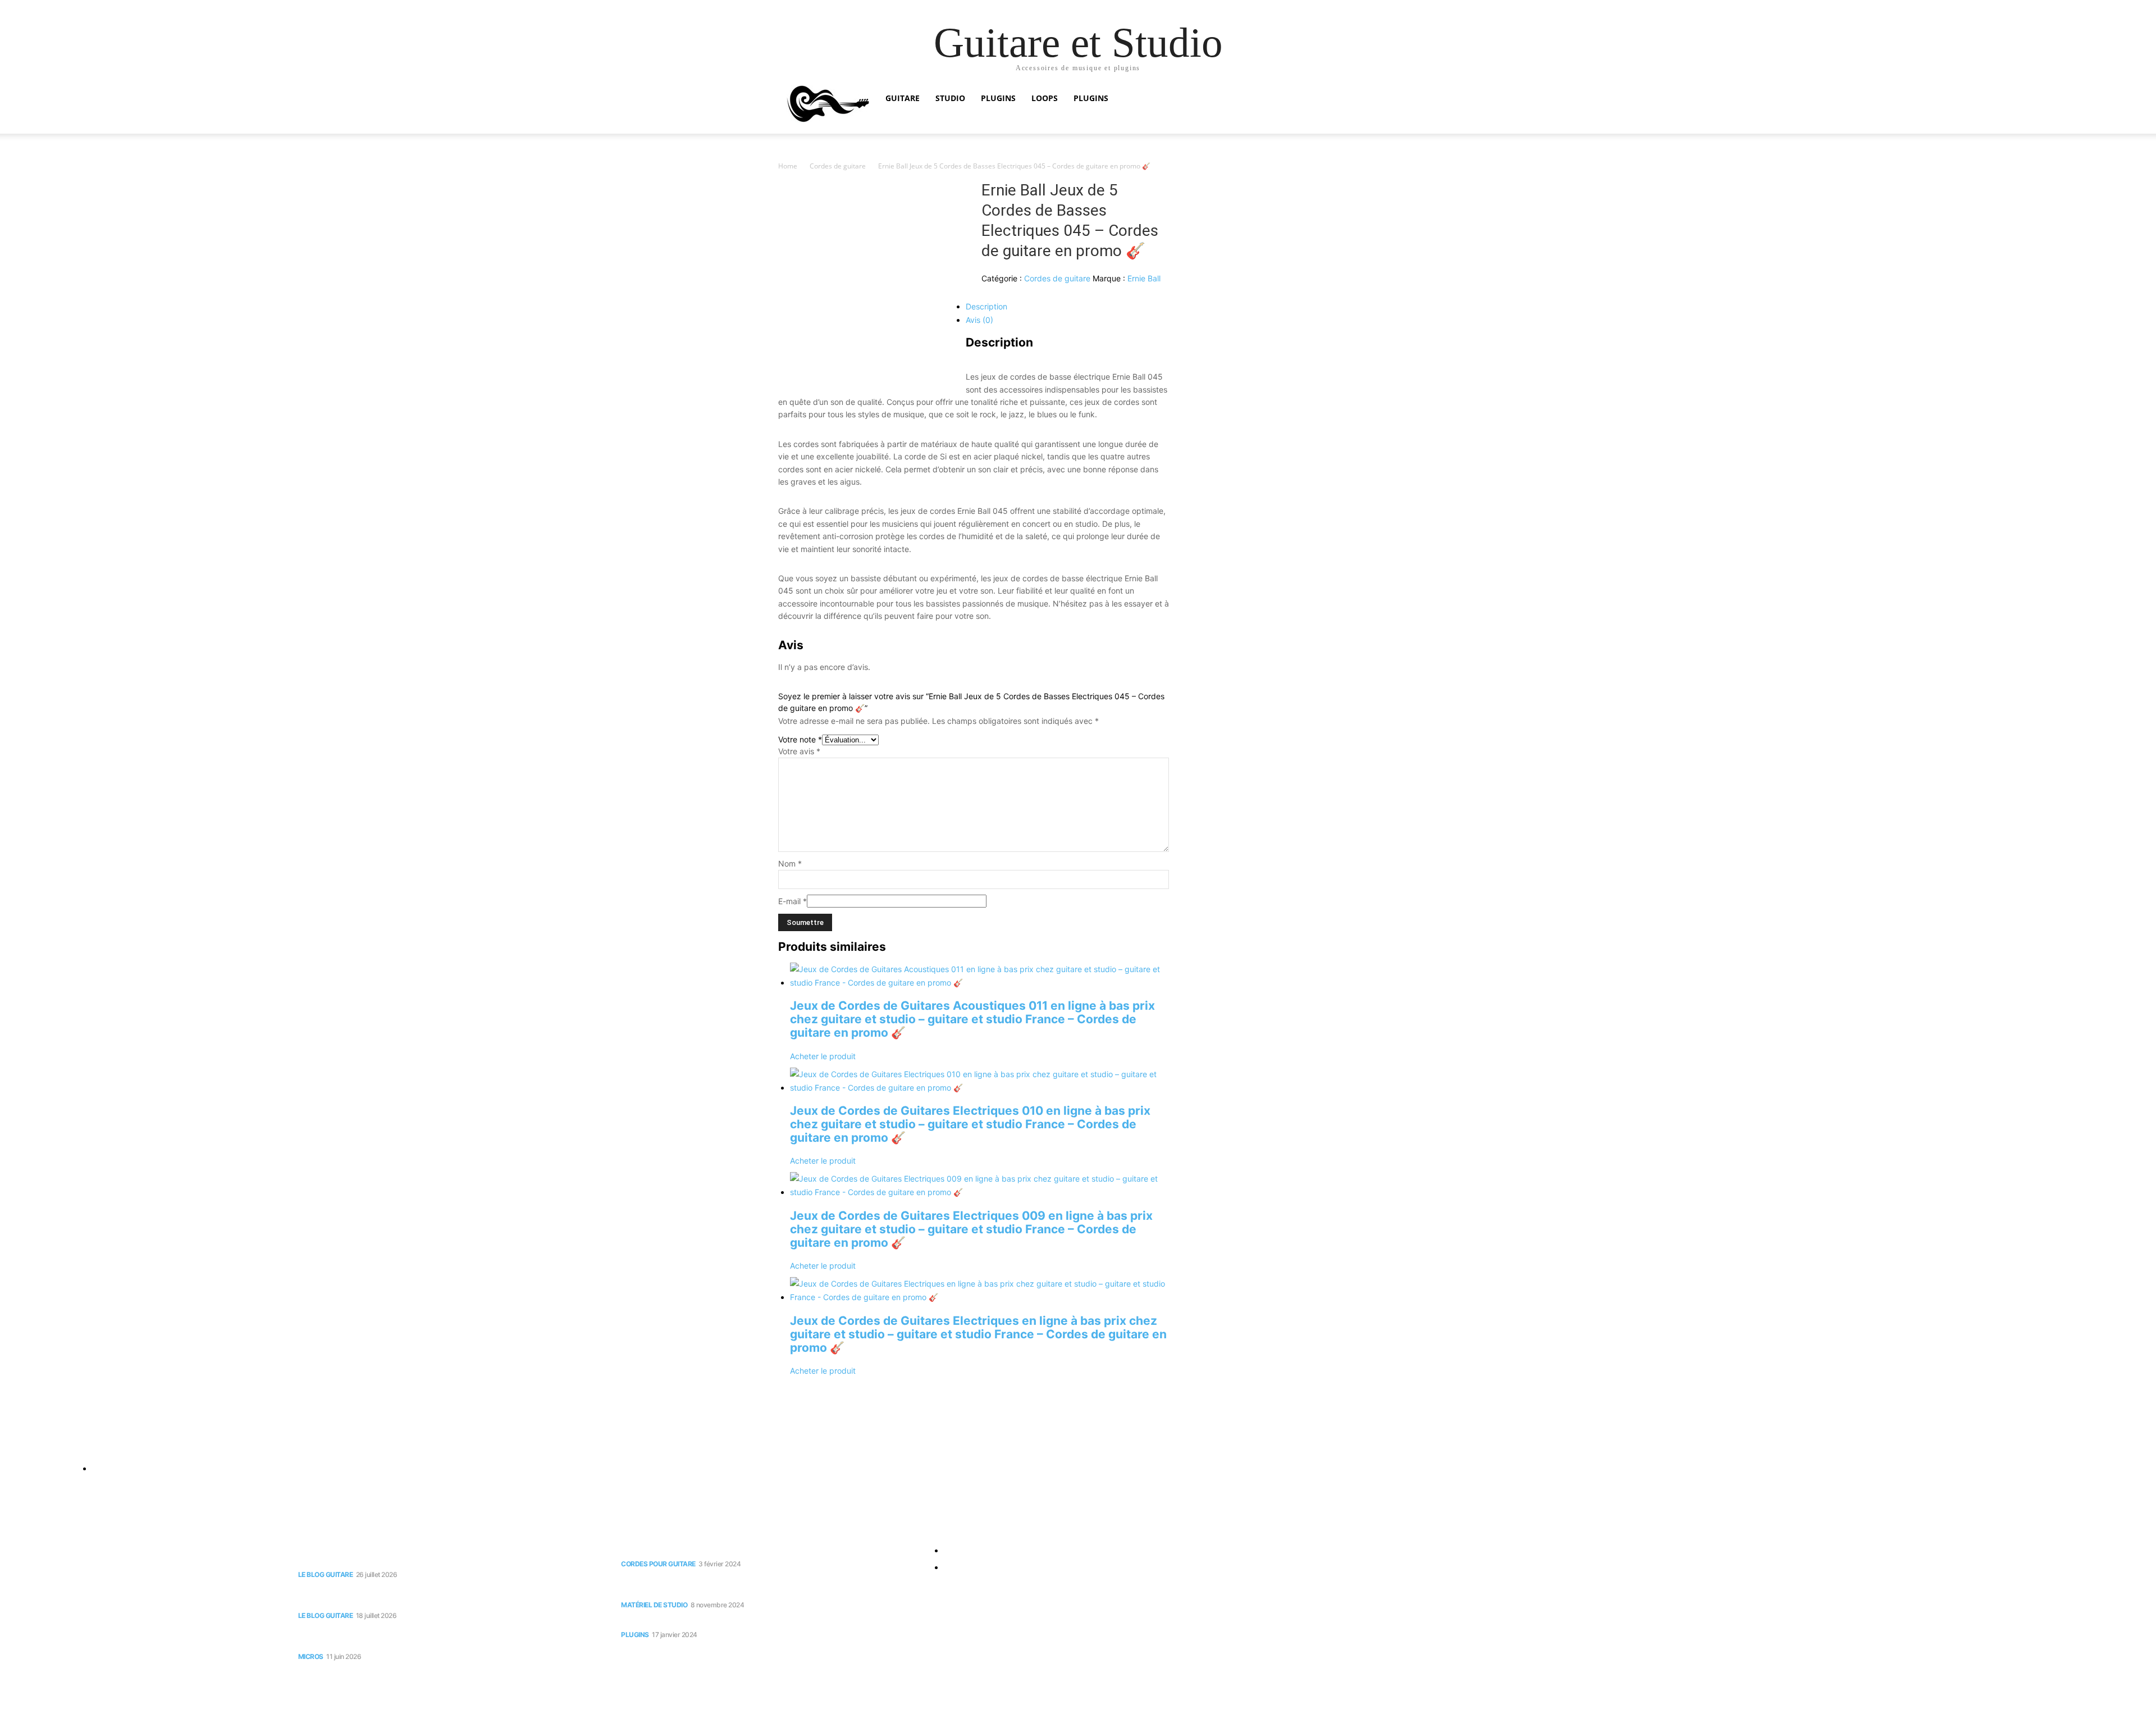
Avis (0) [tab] (979, 320)
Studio (950, 98)
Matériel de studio (654, 1605)
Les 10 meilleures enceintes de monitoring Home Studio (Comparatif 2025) (767, 1585)
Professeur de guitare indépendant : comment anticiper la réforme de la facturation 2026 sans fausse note (446, 1555)
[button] (1364, 99)
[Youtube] (33, 1442)
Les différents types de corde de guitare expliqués (728, 1550)
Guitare (903, 98)
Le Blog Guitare (326, 1574)
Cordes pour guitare (658, 1564)
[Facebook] (11, 1442)
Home (788, 166)
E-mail (792, 901)
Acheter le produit (823, 1056)
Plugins (998, 98)
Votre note (800, 739)
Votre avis (799, 751)
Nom (790, 863)
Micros (311, 1656)
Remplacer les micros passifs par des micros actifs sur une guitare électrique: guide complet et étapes (440, 1637)
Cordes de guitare (838, 166)
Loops (1045, 98)
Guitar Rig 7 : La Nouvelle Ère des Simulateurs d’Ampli (734, 1621)
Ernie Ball (1144, 278)
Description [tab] (986, 306)
